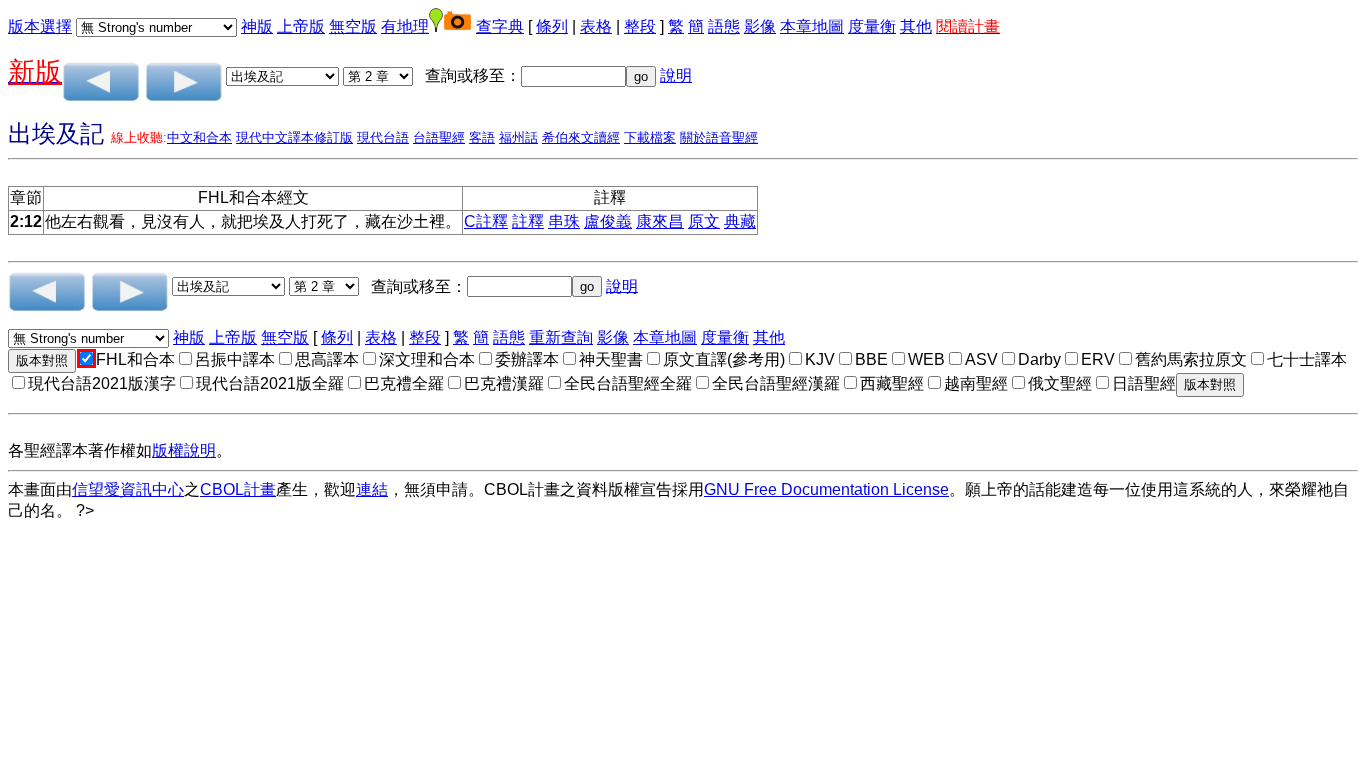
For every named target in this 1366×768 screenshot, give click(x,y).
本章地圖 (812, 26)
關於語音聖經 (719, 137)
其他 (916, 26)
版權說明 (184, 450)
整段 (640, 26)
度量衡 (872, 26)
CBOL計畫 (238, 489)
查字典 (500, 26)
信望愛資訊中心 (128, 489)
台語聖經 (439, 137)
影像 (760, 26)
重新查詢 (561, 337)
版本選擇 (40, 26)
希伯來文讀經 (581, 137)
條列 (552, 26)
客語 (482, 137)
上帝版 (301, 26)
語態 (724, 26)
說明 (676, 75)
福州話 (518, 137)
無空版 (353, 26)
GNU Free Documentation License (826, 489)
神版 (257, 26)
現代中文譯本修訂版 (294, 137)
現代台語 (383, 137)
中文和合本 (199, 137)
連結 (372, 489)
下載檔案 (650, 137)
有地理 (405, 26)
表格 (596, 26)
